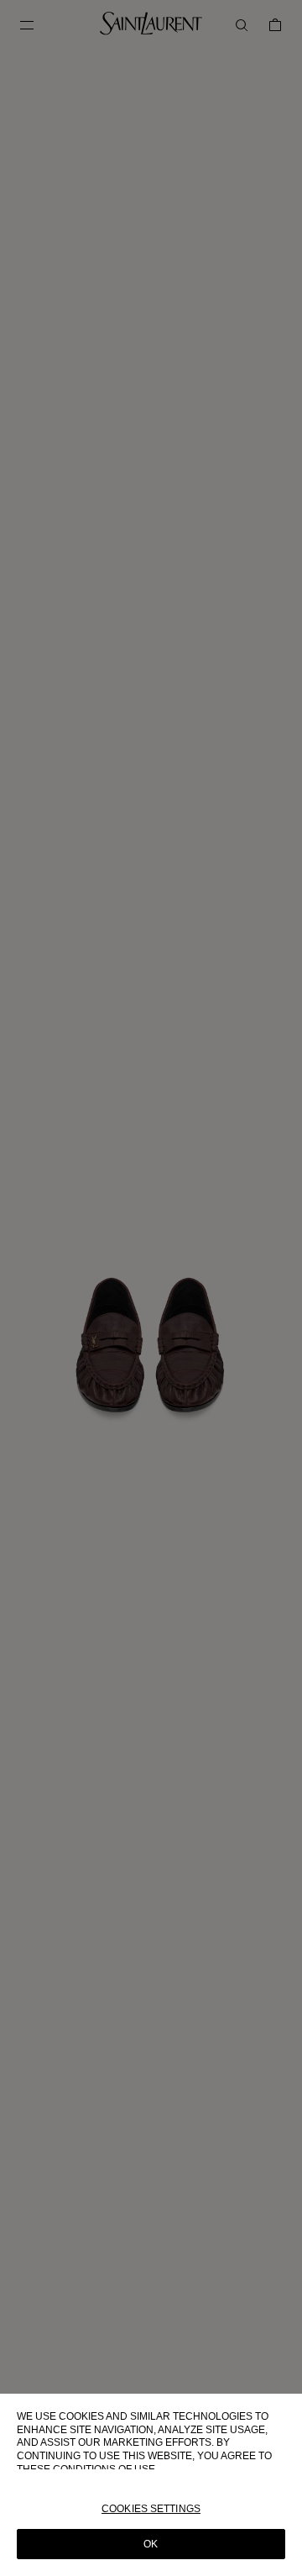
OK (151, 2544)
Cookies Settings (151, 2509)
